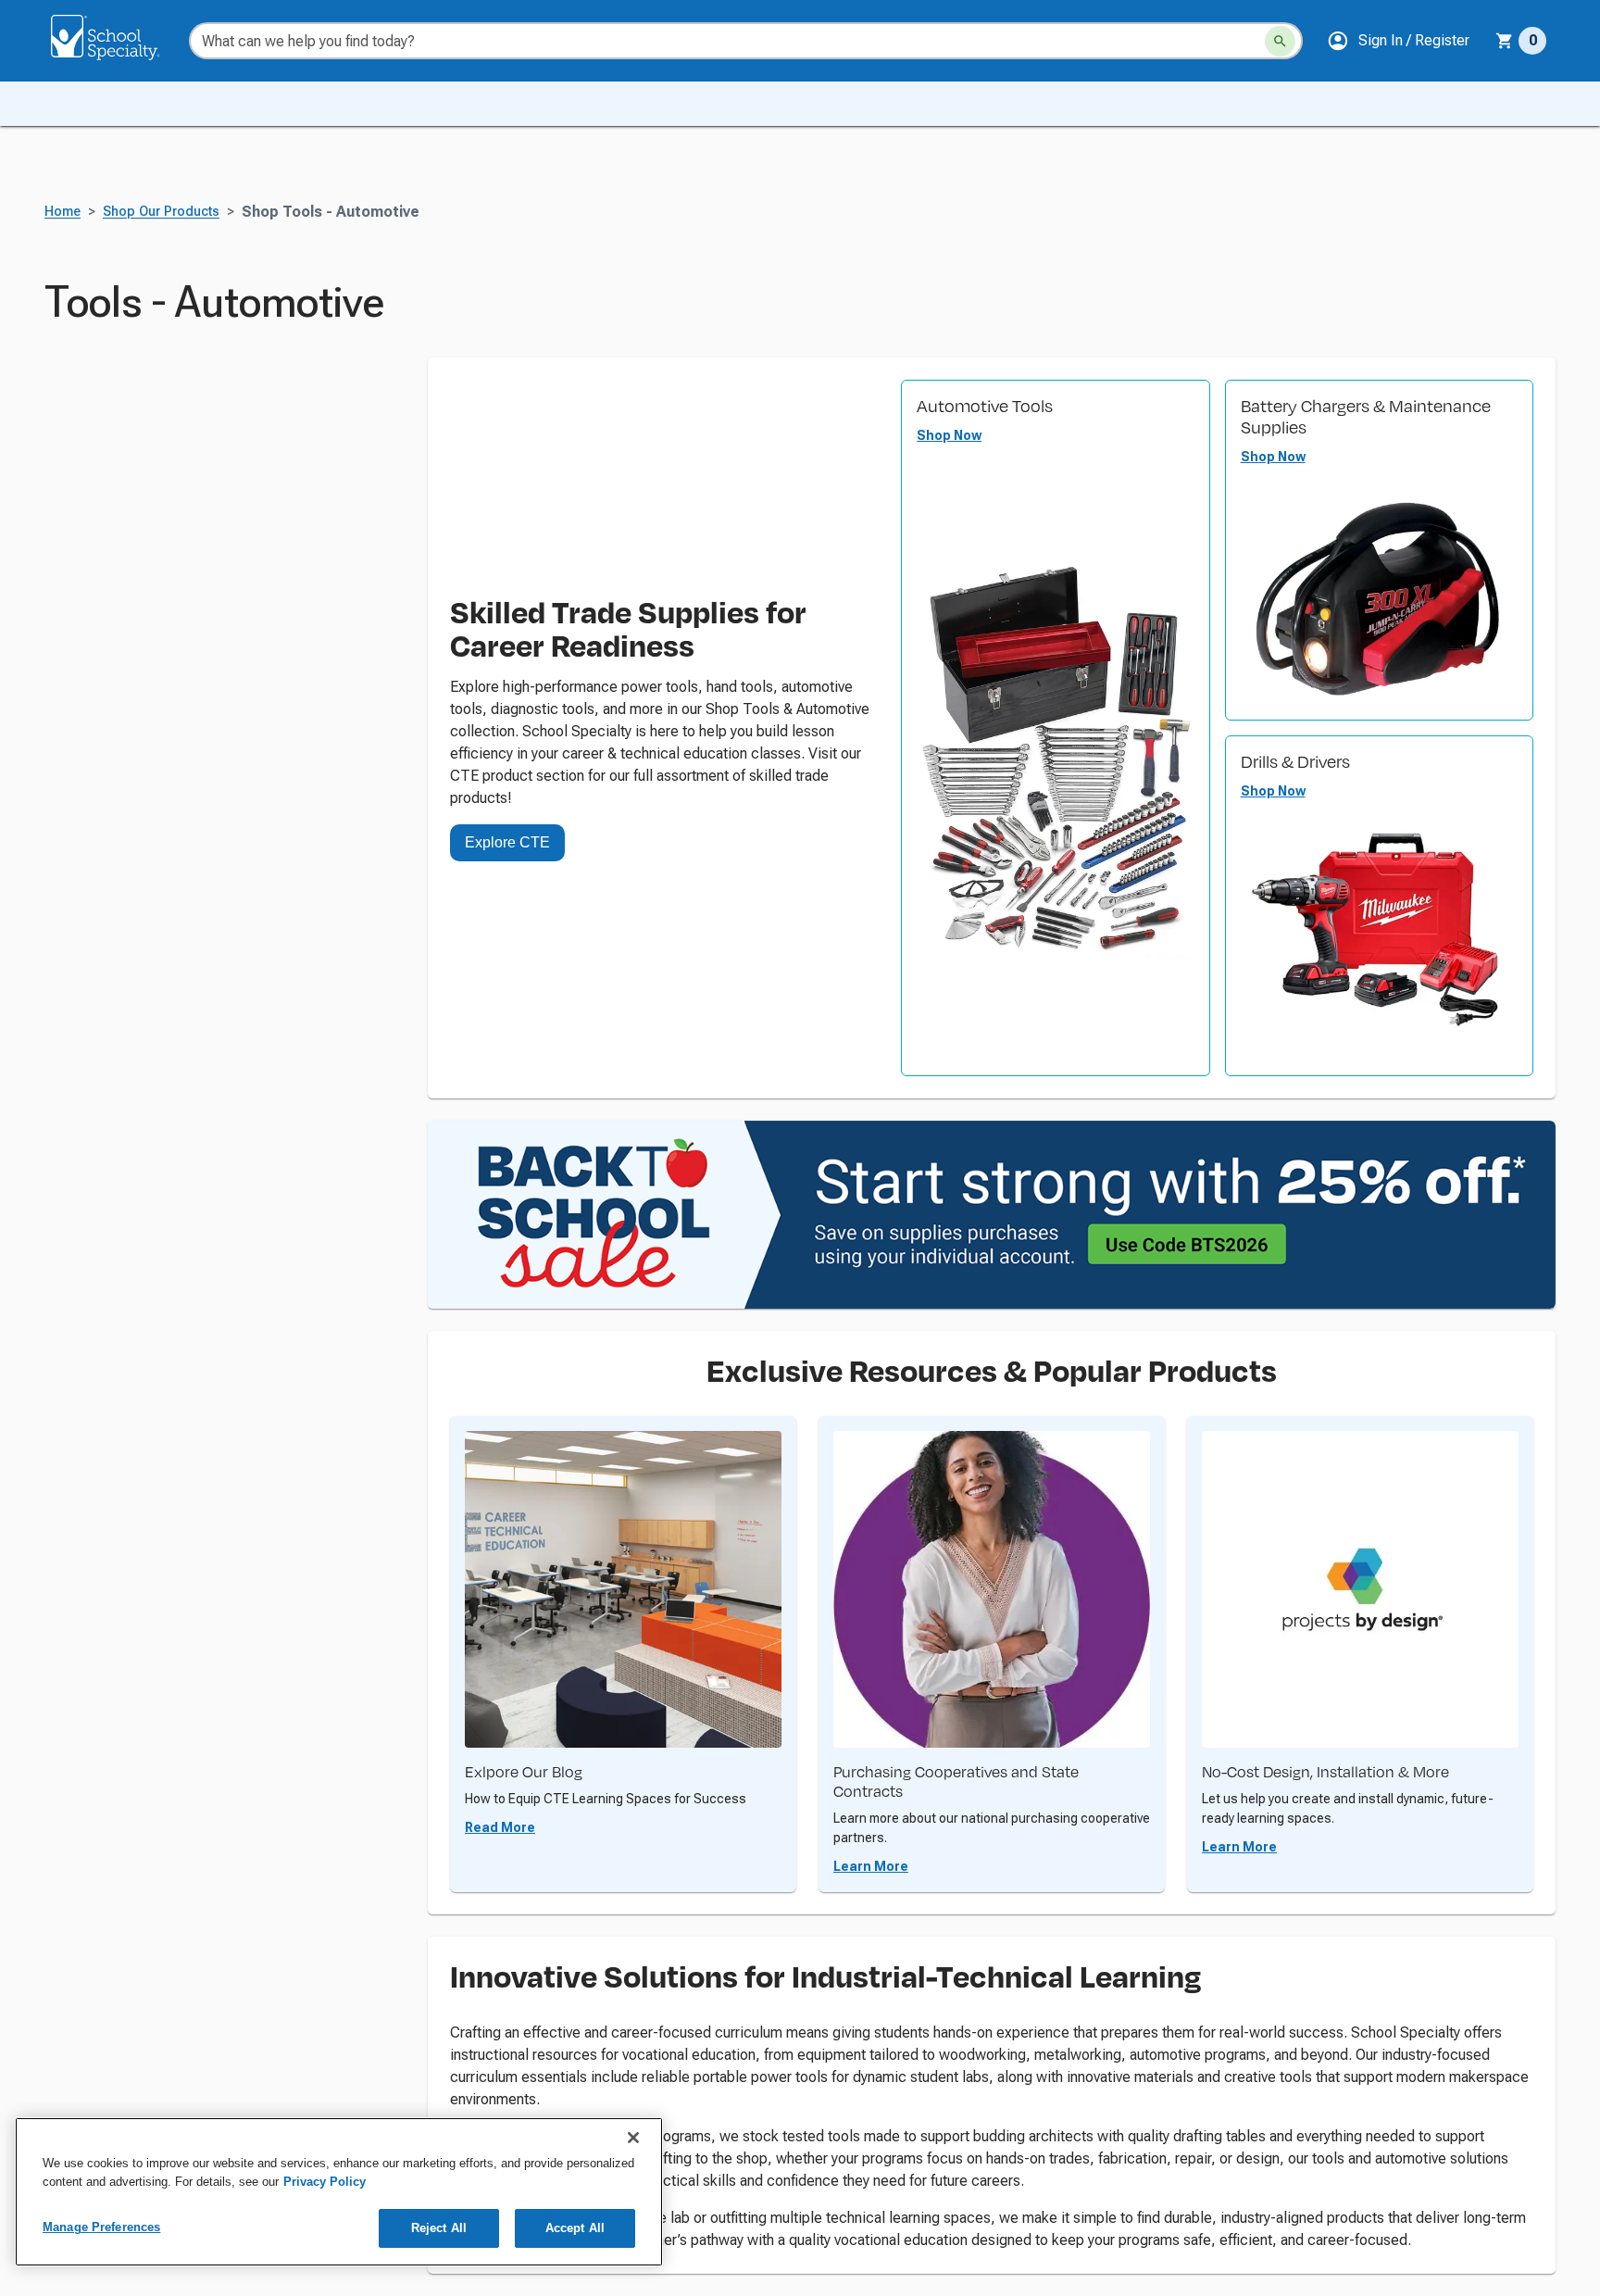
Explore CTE (507, 842)
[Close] (633, 2138)
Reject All (439, 2228)
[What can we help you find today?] (1280, 41)
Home (62, 212)
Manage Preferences (101, 2227)
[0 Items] (1505, 41)
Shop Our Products (161, 212)
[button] (1398, 41)
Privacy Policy (325, 2182)
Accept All (575, 2228)
